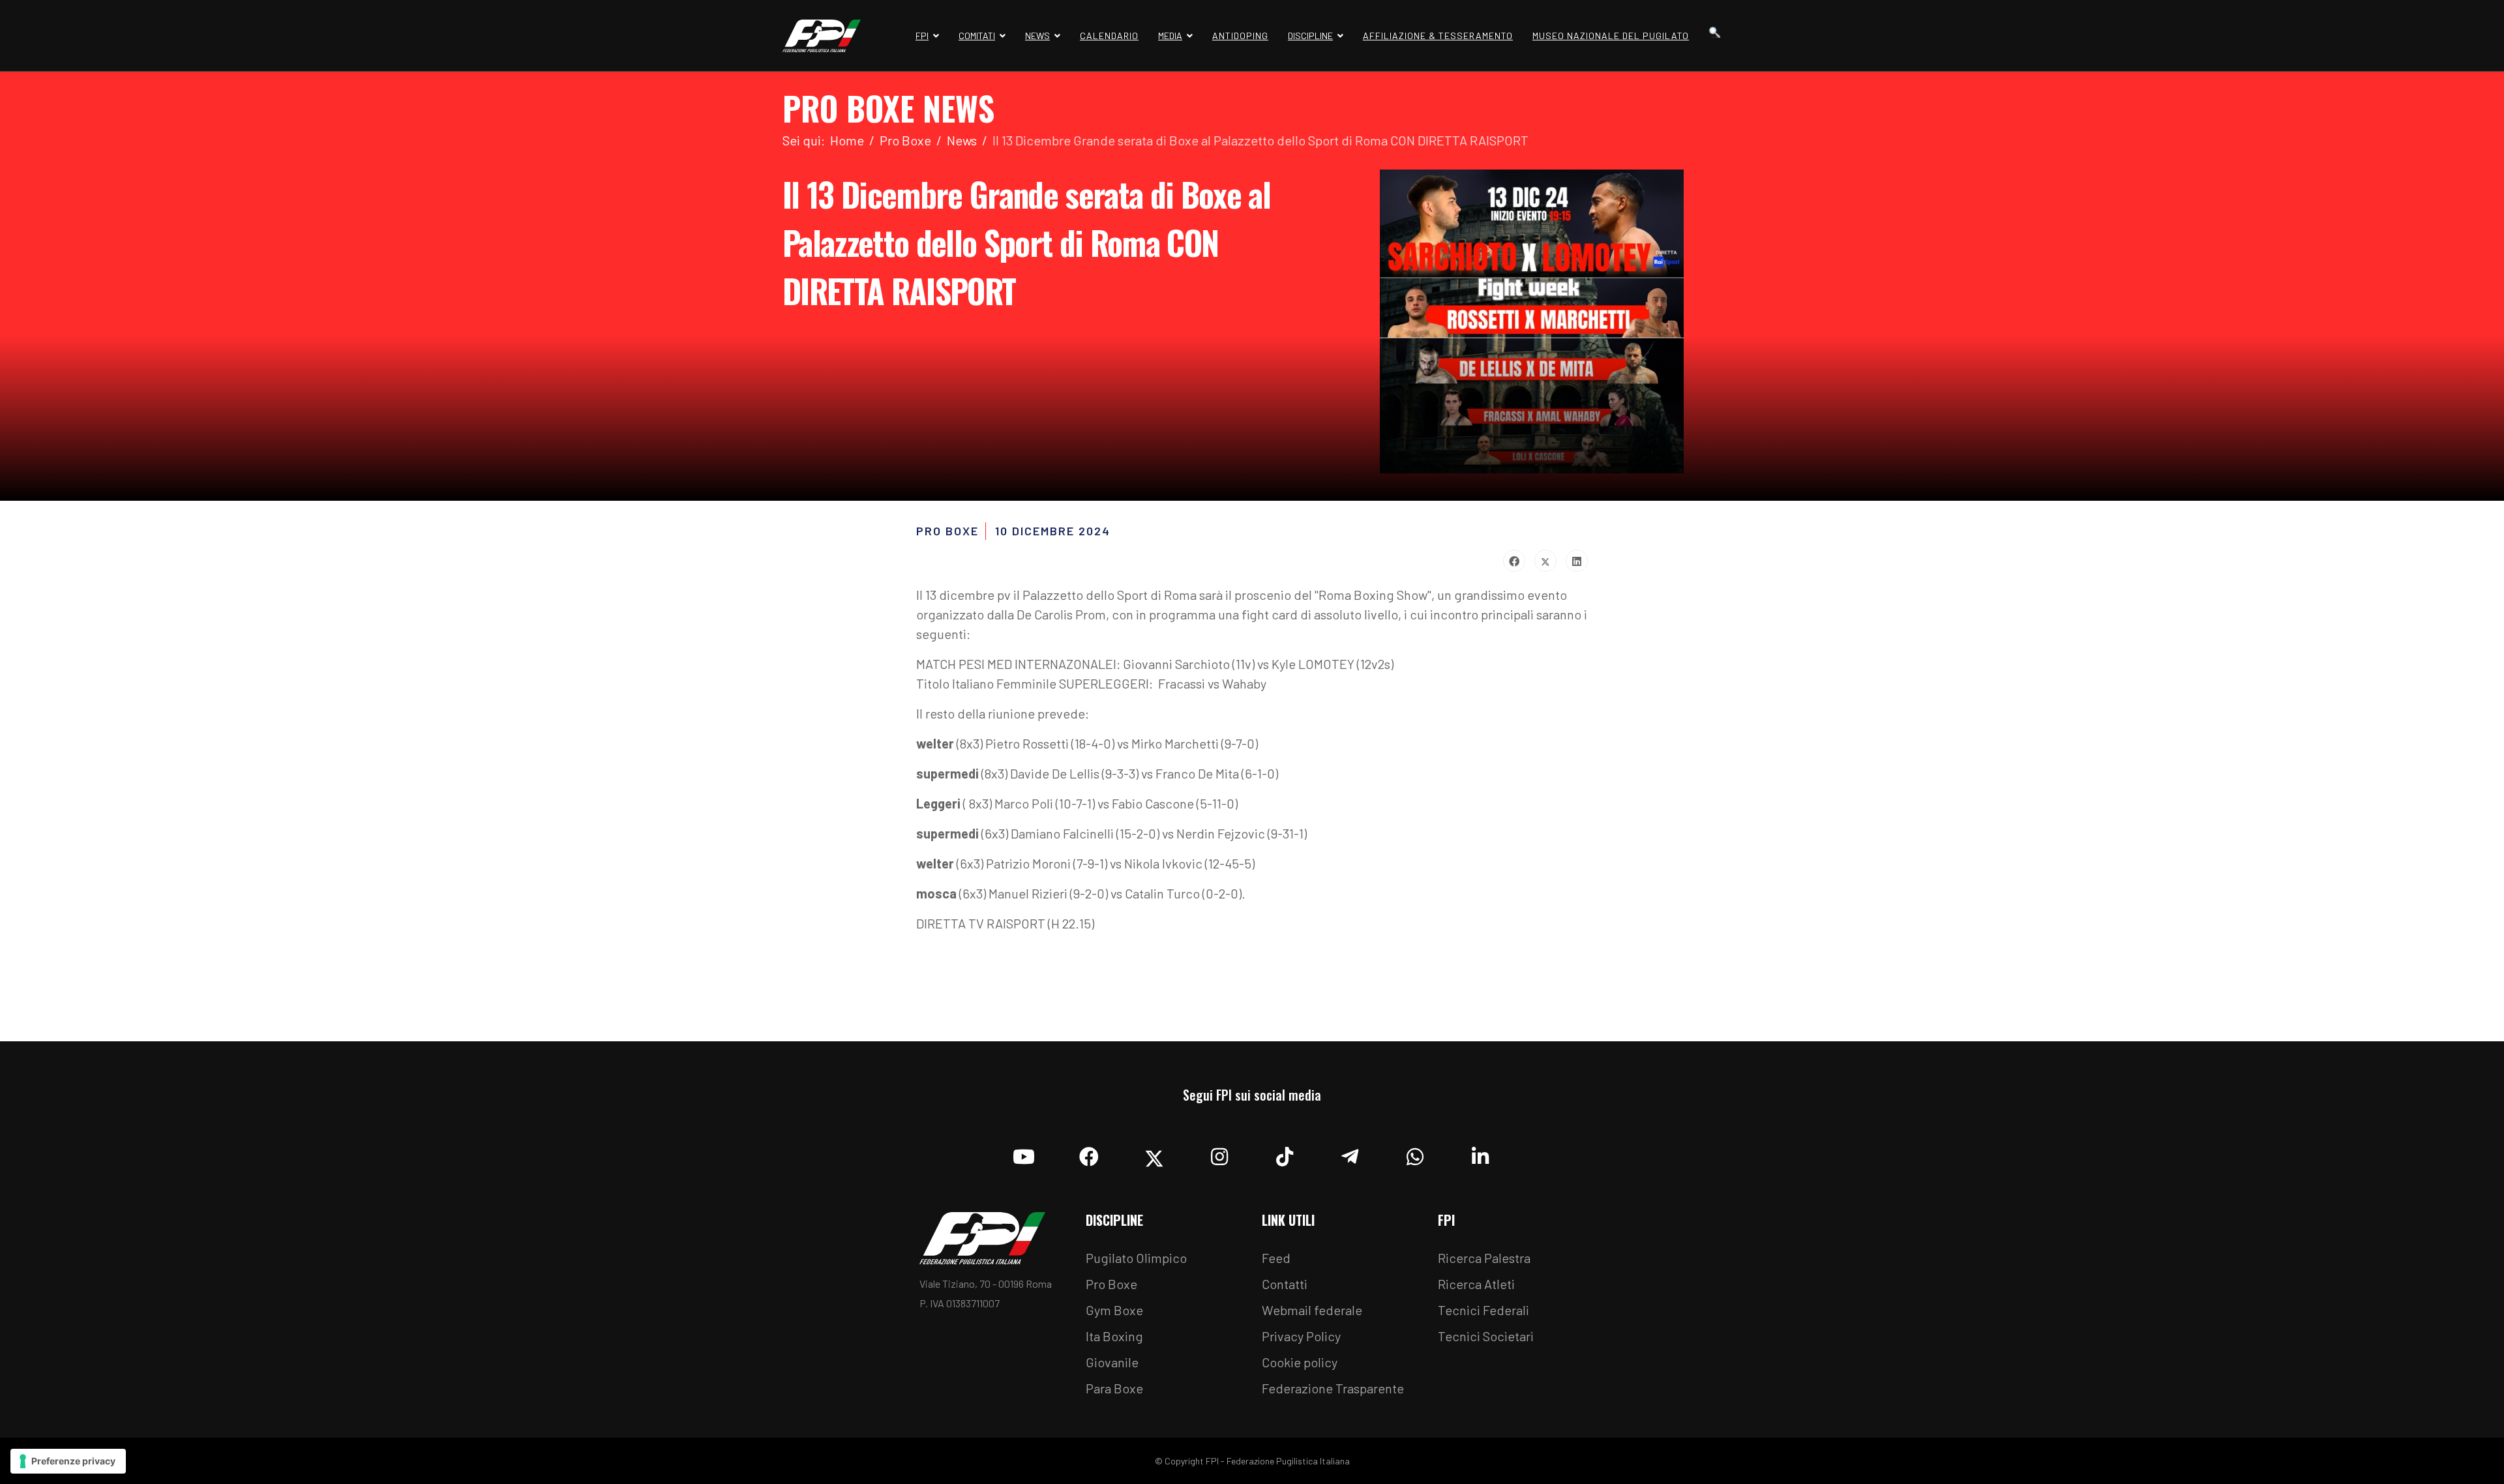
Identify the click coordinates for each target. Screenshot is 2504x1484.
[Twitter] (1545, 561)
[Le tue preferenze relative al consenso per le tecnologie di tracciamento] (68, 1461)
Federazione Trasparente (1333, 1388)
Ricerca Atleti (1476, 1284)
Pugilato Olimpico (1136, 1258)
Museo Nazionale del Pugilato (1611, 36)
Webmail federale (1312, 1310)
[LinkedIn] (1577, 561)
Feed (1276, 1258)
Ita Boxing (1114, 1336)
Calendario (1109, 36)
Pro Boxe (1111, 1284)
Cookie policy (1300, 1362)
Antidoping (1240, 36)
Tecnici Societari (1486, 1336)
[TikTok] (1285, 1153)
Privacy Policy (1301, 1336)
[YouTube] (1024, 1153)
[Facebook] (1514, 561)
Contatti (1285, 1284)
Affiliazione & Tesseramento (1438, 36)
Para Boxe (1114, 1388)
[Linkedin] (1480, 1153)
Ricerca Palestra (1484, 1258)
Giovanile (1112, 1362)
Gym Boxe (1114, 1310)
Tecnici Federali (1483, 1310)
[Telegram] (1350, 1153)
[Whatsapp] (1415, 1153)
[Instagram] (1219, 1153)
